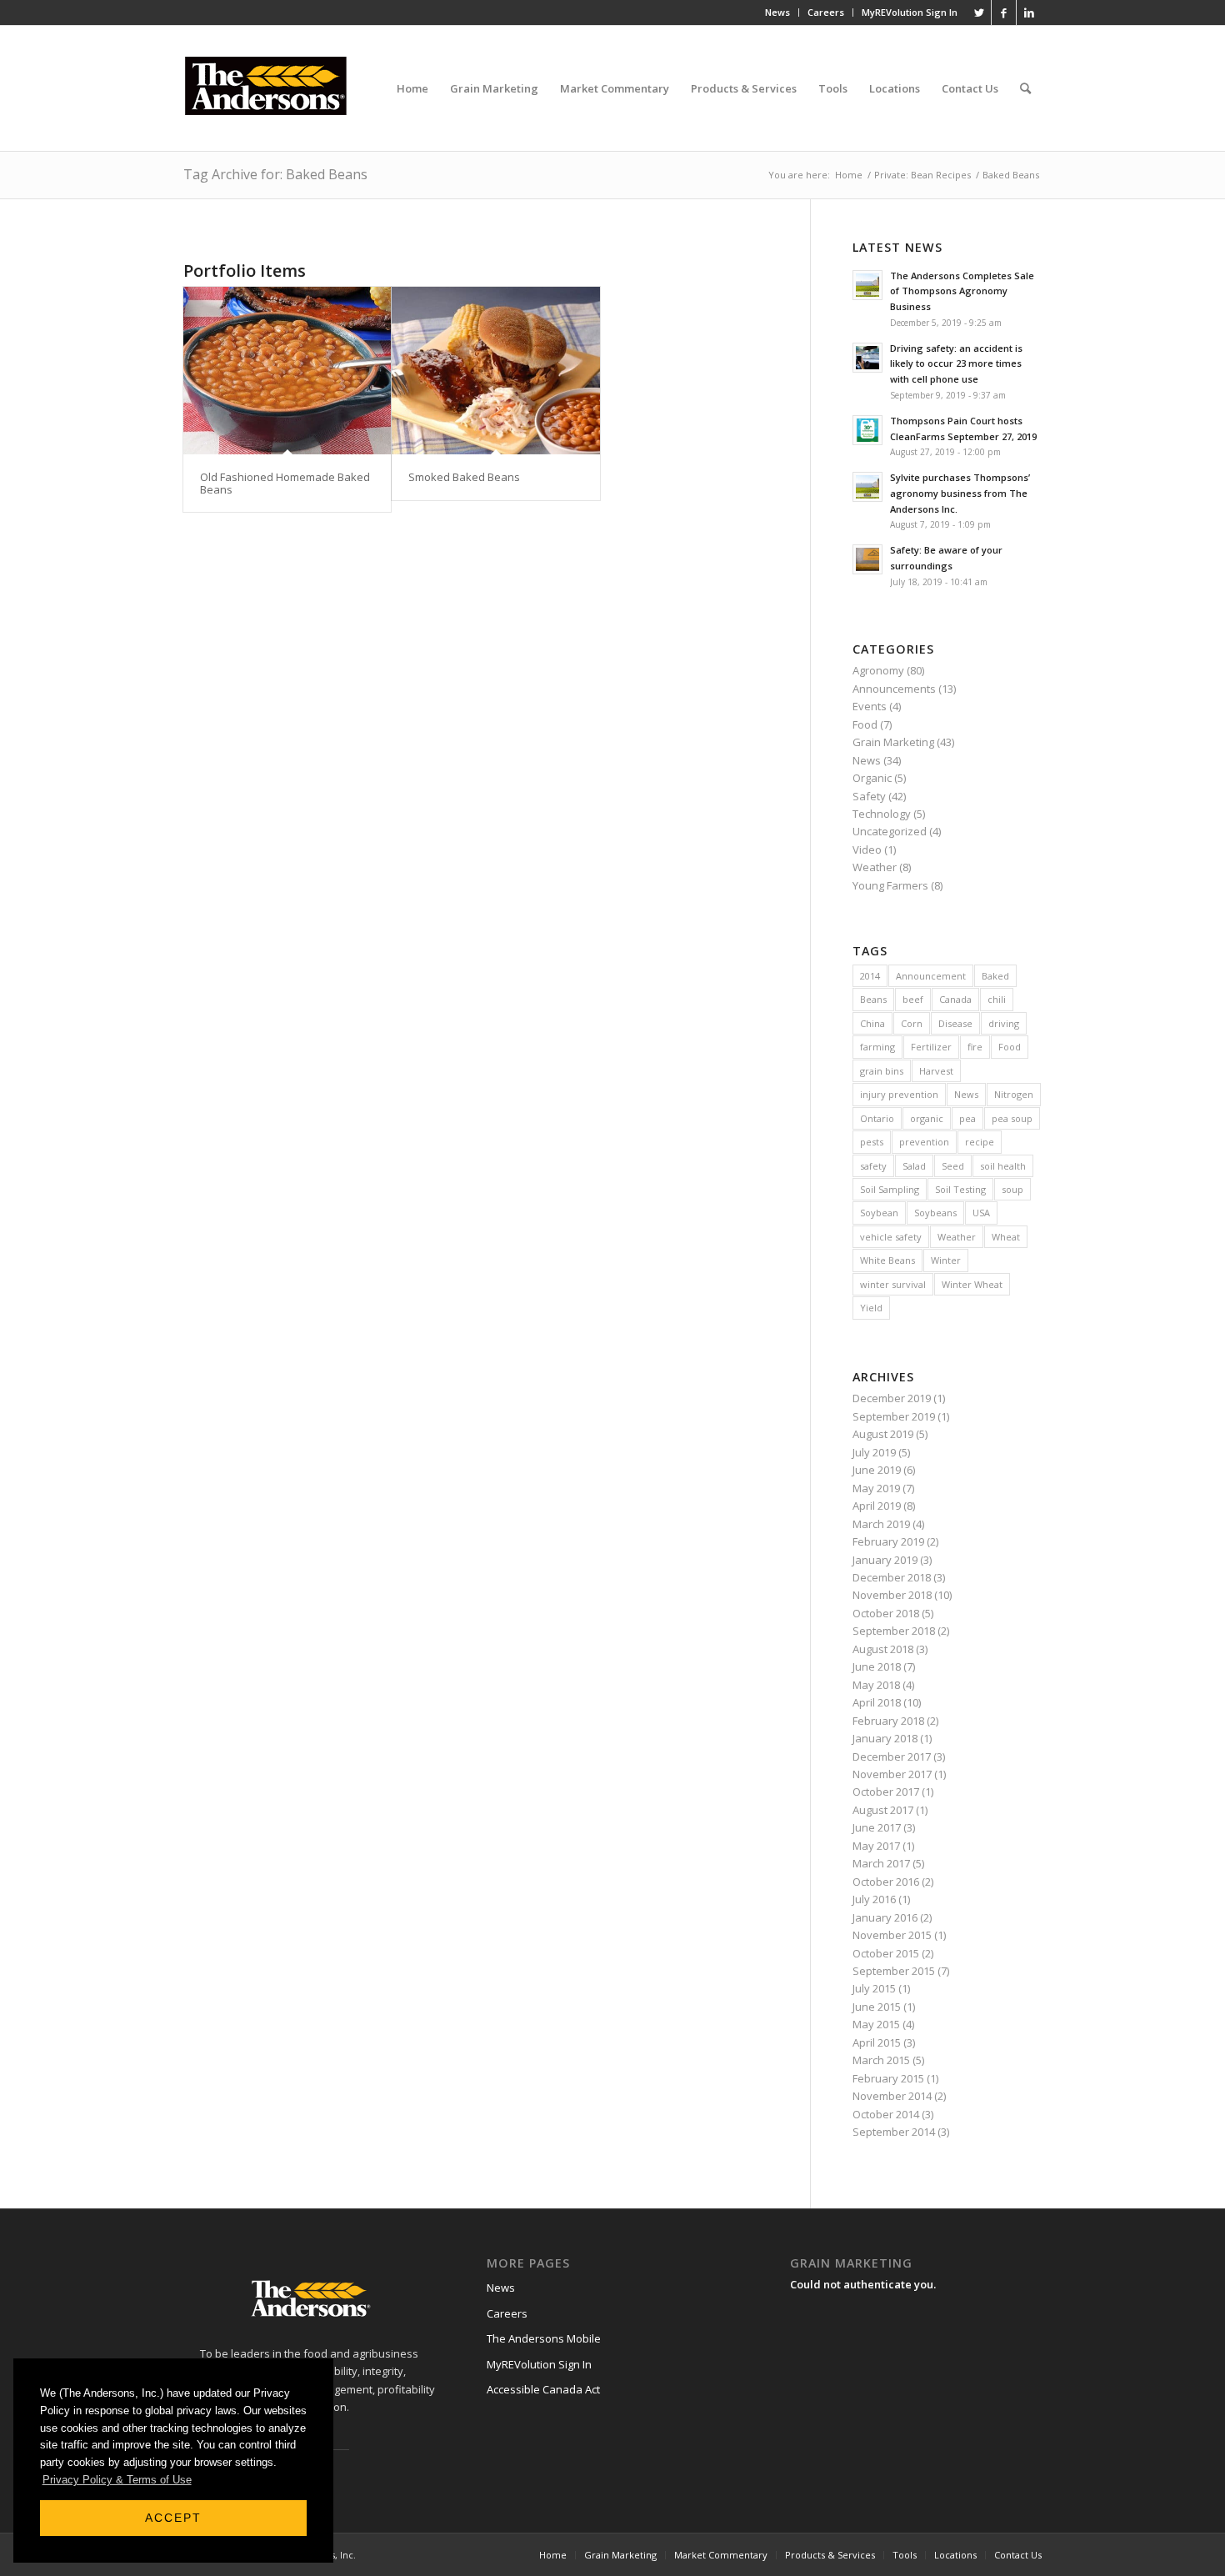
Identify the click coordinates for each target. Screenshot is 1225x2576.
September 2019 (894, 1416)
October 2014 (886, 2114)
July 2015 (874, 1988)
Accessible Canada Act (543, 2389)
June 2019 (877, 1470)
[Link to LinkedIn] (1029, 13)
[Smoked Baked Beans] (495, 371)
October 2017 (886, 1792)
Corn (912, 1023)
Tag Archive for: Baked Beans (275, 174)
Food (865, 724)
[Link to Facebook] (1004, 13)
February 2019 (888, 1541)
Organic (872, 778)
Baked (995, 976)
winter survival (893, 1284)
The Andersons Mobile (544, 2338)
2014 (870, 976)
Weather (875, 867)
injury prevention (899, 1094)
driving (1004, 1023)
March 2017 (881, 1863)
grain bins (882, 1071)
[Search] (1025, 88)
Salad (914, 1166)
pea (967, 1118)
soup (1012, 1189)
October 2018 (886, 1613)
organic (927, 1118)
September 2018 (894, 1631)
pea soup (1012, 1118)
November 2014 (892, 2096)
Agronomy (878, 670)
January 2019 (885, 1560)
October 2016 (886, 1882)
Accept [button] (173, 2518)
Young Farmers (890, 885)
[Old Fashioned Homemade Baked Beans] (287, 371)
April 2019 (877, 1506)
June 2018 (877, 1666)
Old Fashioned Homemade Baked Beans (285, 483)
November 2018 (892, 1595)
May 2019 (876, 1488)
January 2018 (885, 1738)
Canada (955, 999)
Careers (826, 12)
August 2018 (883, 1649)
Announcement (931, 976)
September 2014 (894, 2132)
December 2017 (892, 1757)
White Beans (887, 1260)
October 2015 (886, 1953)
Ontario (877, 1118)
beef (913, 999)
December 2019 (892, 1398)
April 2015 (877, 2042)
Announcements (894, 689)
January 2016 (885, 1917)
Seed (953, 1166)
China (872, 1023)
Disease (955, 1023)
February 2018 (888, 1721)
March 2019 (881, 1524)
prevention (924, 1142)
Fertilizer (931, 1047)
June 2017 (877, 1827)
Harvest (936, 1071)
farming (877, 1047)
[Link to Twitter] (979, 13)
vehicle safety (891, 1237)
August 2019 (883, 1434)
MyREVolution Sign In (910, 12)
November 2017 (892, 1774)
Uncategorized (890, 831)
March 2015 (881, 2060)
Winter (946, 1260)
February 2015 (888, 2078)
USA (981, 1213)
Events (870, 706)
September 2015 (894, 1971)
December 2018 (892, 1577)
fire (975, 1047)
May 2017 (876, 1846)
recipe (980, 1142)
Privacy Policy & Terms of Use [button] (117, 2480)
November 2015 (892, 1935)
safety (873, 1166)
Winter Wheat (972, 1284)
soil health (1003, 1166)
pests (872, 1142)
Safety (869, 796)
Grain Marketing (893, 742)
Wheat (1006, 1237)
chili (997, 999)
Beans (873, 999)
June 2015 (877, 2007)
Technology (882, 814)
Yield (871, 1308)
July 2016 (874, 1899)
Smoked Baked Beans (464, 477)
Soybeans (935, 1213)
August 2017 (883, 1810)
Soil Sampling (890, 1189)
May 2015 (876, 2024)
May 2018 (876, 1685)
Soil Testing (960, 1189)
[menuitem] (778, 13)
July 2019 (874, 1452)
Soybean (879, 1213)
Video (867, 849)
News (777, 12)
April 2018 (877, 1702)
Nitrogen (1014, 1094)
